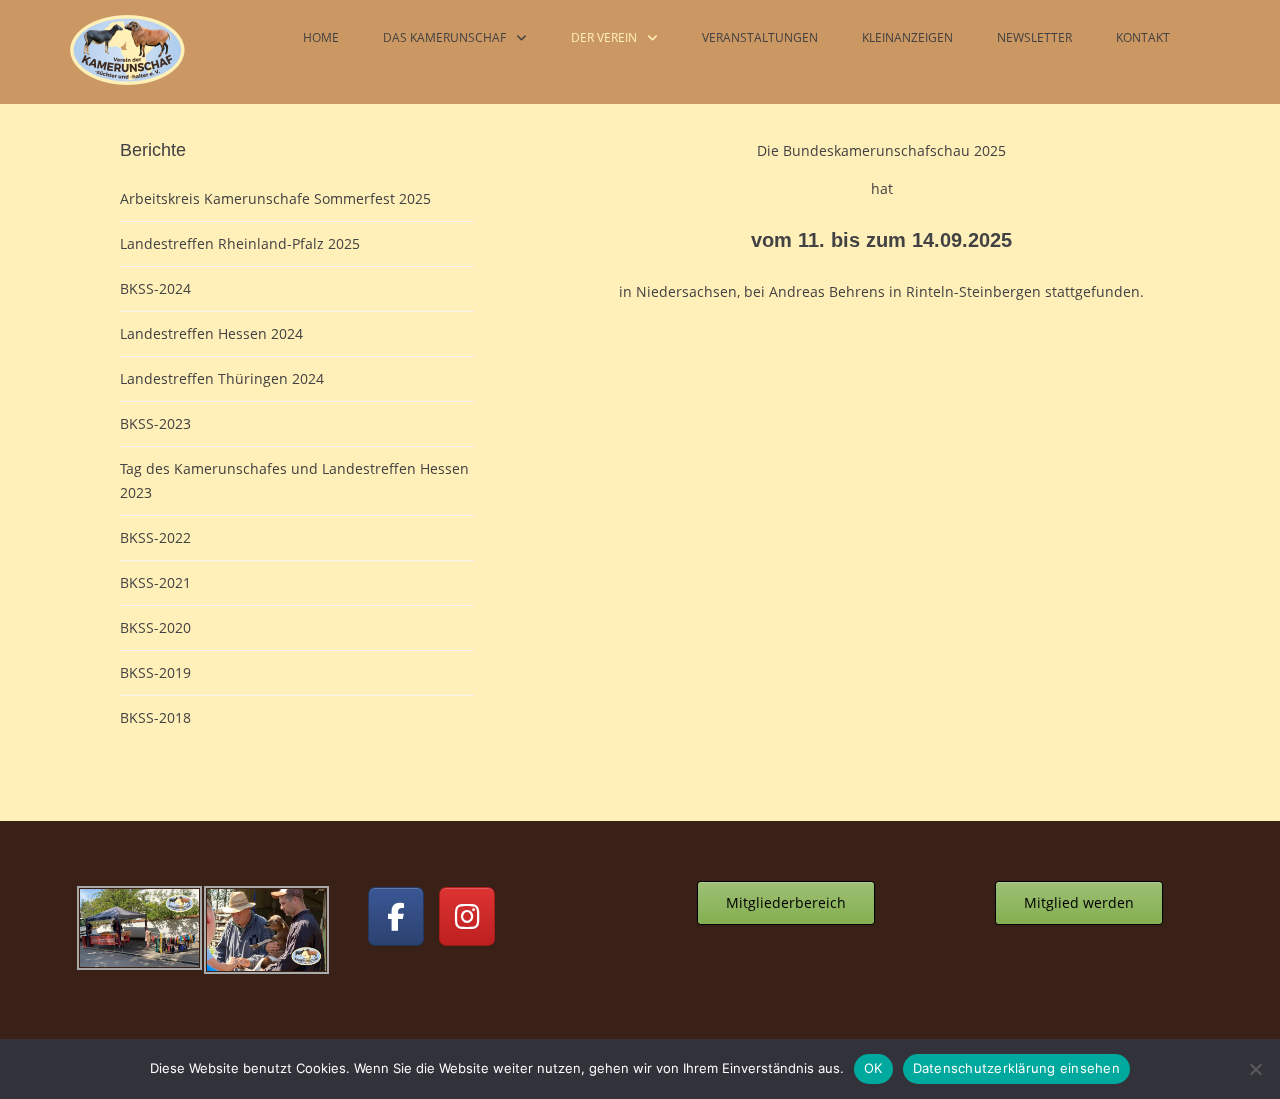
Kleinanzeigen (907, 37)
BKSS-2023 (155, 423)
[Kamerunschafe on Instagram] (467, 916)
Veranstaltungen (760, 37)
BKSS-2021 (155, 582)
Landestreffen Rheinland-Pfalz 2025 (240, 243)
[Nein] (1255, 1069)
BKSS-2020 (155, 627)
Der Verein (604, 37)
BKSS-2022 (155, 537)
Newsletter (1034, 37)
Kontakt (1143, 37)
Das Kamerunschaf (444, 37)
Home (321, 37)
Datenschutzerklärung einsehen (1016, 1068)
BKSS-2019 (155, 672)
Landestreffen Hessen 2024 (211, 333)
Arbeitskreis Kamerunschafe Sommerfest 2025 (275, 198)
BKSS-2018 (155, 717)
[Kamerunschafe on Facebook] (396, 916)
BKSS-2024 (155, 288)
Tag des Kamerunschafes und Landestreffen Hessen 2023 (294, 480)
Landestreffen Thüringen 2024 (222, 378)
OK (873, 1068)
